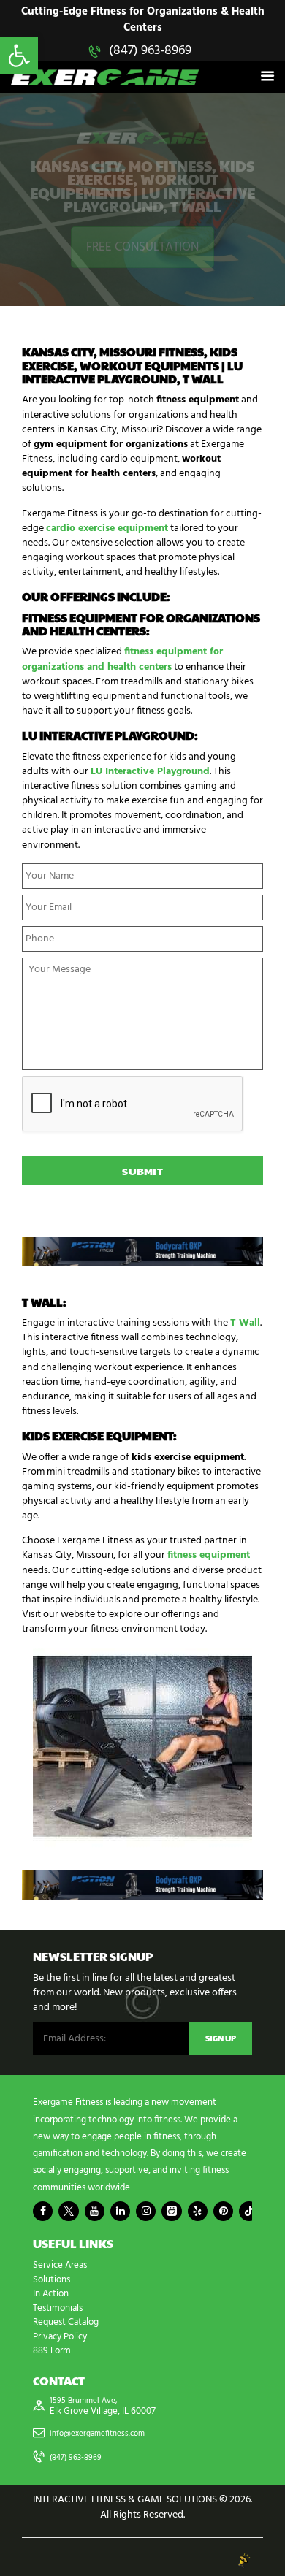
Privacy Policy (60, 2337)
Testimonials (58, 2308)
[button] (19, 56)
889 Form (52, 2351)
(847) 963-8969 (150, 51)
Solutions (52, 2280)
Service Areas (60, 2265)
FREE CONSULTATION (142, 247)
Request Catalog (66, 2322)
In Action (51, 2294)
